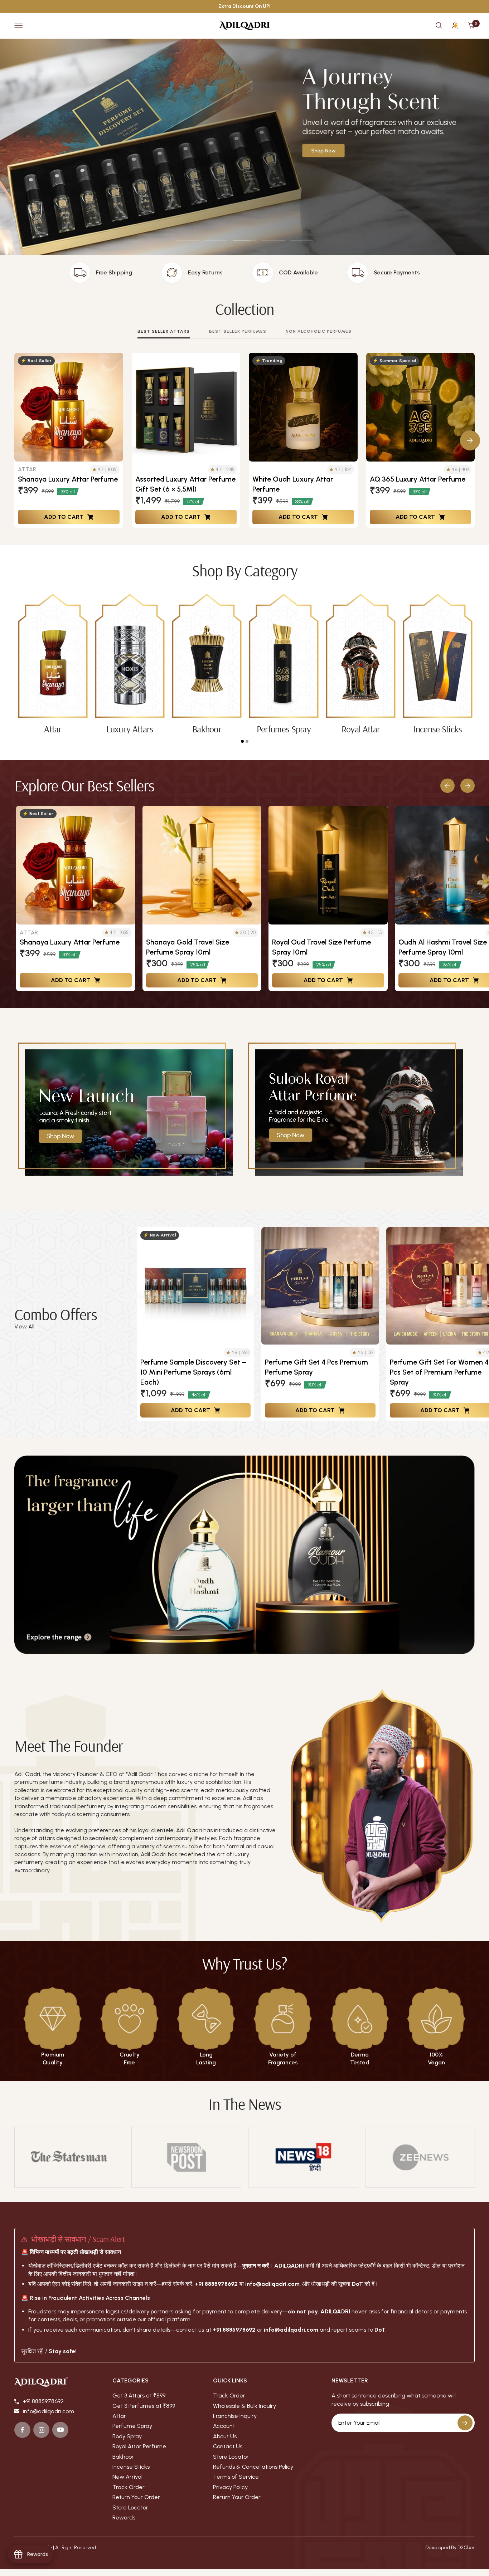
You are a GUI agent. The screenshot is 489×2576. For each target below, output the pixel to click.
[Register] (465, 2423)
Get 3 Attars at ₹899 (139, 2396)
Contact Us (228, 2446)
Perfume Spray (132, 2426)
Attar (119, 2416)
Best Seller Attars (164, 331)
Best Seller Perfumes (238, 331)
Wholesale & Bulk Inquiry (245, 2406)
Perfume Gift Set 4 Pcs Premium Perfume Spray (316, 1367)
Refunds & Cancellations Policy (253, 2467)
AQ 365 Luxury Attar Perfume (418, 479)
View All (24, 1326)
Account (224, 2426)
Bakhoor (123, 2457)
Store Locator (130, 2507)
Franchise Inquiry (235, 2416)
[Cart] (471, 25)
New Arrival (127, 2477)
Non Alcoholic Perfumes (319, 331)
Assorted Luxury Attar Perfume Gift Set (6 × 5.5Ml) (185, 484)
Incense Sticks (131, 2467)
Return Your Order (136, 2497)
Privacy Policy (230, 2487)
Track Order (129, 2487)
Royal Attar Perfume (139, 2446)
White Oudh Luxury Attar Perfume (293, 484)
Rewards (124, 2518)
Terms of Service (236, 2477)
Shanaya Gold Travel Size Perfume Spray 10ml (188, 947)
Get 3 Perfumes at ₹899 (144, 2406)
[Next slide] (468, 786)
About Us (225, 2436)
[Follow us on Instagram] (41, 2430)
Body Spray (127, 2436)
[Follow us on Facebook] (22, 2430)
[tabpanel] (53, 664)
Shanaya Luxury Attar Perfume (68, 479)
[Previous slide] (447, 786)
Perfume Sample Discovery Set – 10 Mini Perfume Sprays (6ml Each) (193, 1372)
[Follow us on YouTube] (60, 2430)
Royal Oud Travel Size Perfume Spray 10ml (321, 947)
